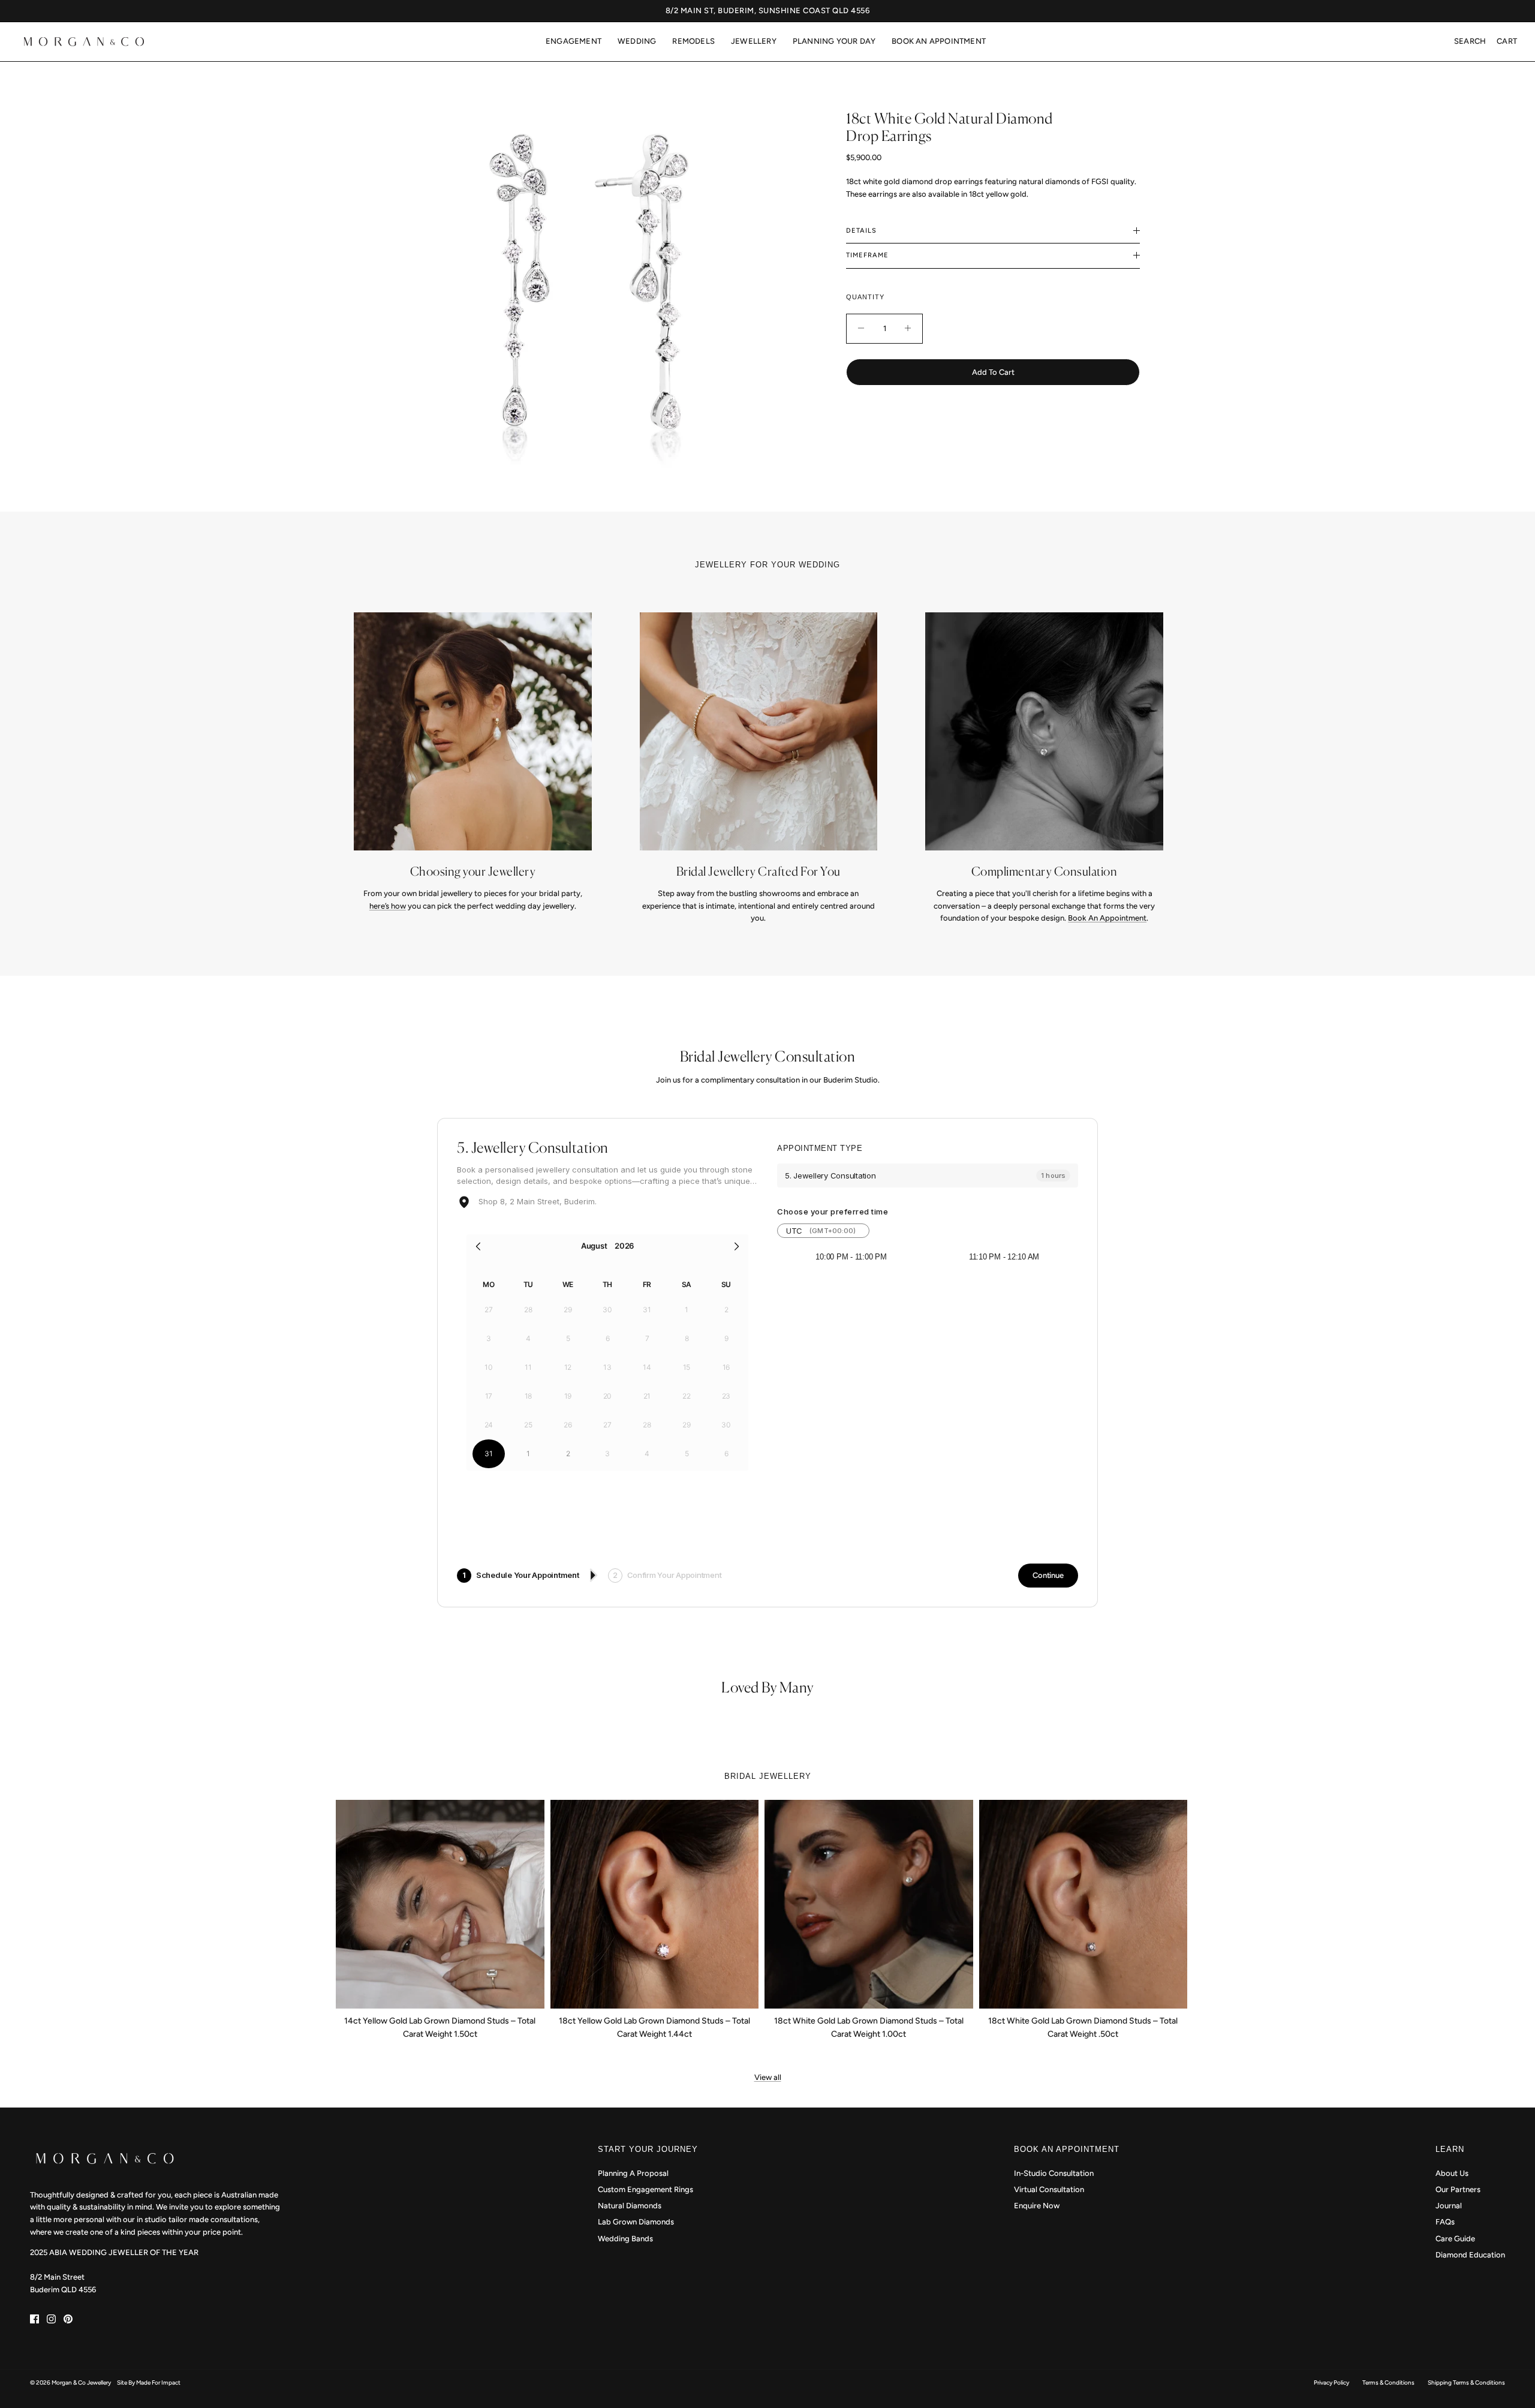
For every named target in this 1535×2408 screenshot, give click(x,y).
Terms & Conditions (1388, 2383)
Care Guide (1455, 2239)
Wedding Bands (625, 2239)
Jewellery (754, 41)
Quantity (865, 297)
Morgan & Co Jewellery (81, 2383)
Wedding (637, 41)
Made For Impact (158, 2383)
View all (768, 2077)
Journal (1449, 2206)
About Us (1452, 2173)
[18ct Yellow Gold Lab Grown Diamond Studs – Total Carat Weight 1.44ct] (655, 1904)
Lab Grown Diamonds (636, 2222)
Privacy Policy (1331, 2383)
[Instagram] (51, 2319)
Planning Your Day (834, 41)
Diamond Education (1470, 2255)
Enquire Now (1037, 2206)
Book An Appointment (939, 41)
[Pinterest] (68, 2319)
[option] (584, 281)
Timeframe (867, 255)
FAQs (1445, 2222)
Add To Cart (993, 372)
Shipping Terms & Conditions (1466, 2383)
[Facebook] (34, 2319)
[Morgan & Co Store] (84, 42)
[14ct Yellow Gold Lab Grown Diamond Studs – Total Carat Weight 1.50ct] (440, 1904)
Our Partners (1458, 2189)
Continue (1048, 1575)
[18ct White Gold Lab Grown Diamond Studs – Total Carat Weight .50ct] (1083, 1904)
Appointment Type (820, 1148)
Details (861, 231)
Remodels (693, 41)
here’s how (388, 906)
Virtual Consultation (1049, 2189)
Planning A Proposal (633, 2173)
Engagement (574, 41)
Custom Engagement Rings (645, 2189)
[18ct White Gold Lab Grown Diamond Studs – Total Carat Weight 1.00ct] (869, 1904)
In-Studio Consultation (1054, 2173)
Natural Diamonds (630, 2206)
